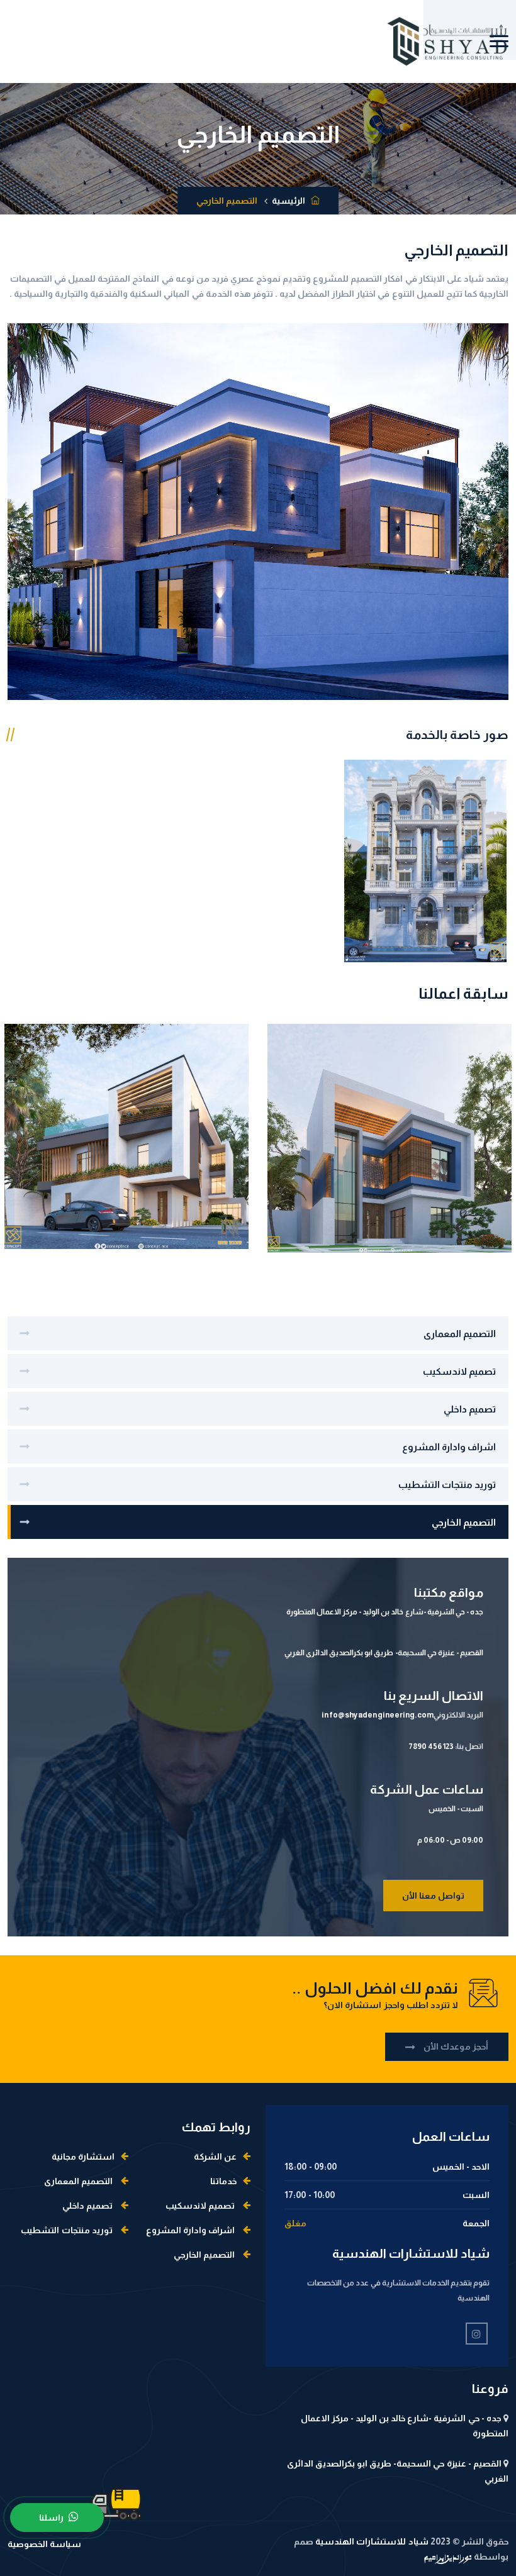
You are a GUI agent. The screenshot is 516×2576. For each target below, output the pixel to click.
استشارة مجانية (83, 2157)
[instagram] (477, 2334)
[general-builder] (425, 860)
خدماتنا (223, 2181)
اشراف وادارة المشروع (449, 1447)
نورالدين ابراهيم (448, 2559)
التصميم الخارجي (464, 1522)
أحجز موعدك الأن (455, 2046)
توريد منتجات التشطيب (447, 1485)
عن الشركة (215, 2157)
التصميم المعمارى (460, 1334)
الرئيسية (290, 201)
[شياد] (447, 42)
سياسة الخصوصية (44, 2544)
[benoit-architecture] (19, 1123)
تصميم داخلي (470, 1409)
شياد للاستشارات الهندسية (371, 2541)
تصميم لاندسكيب (459, 1371)
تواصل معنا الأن (433, 1896)
